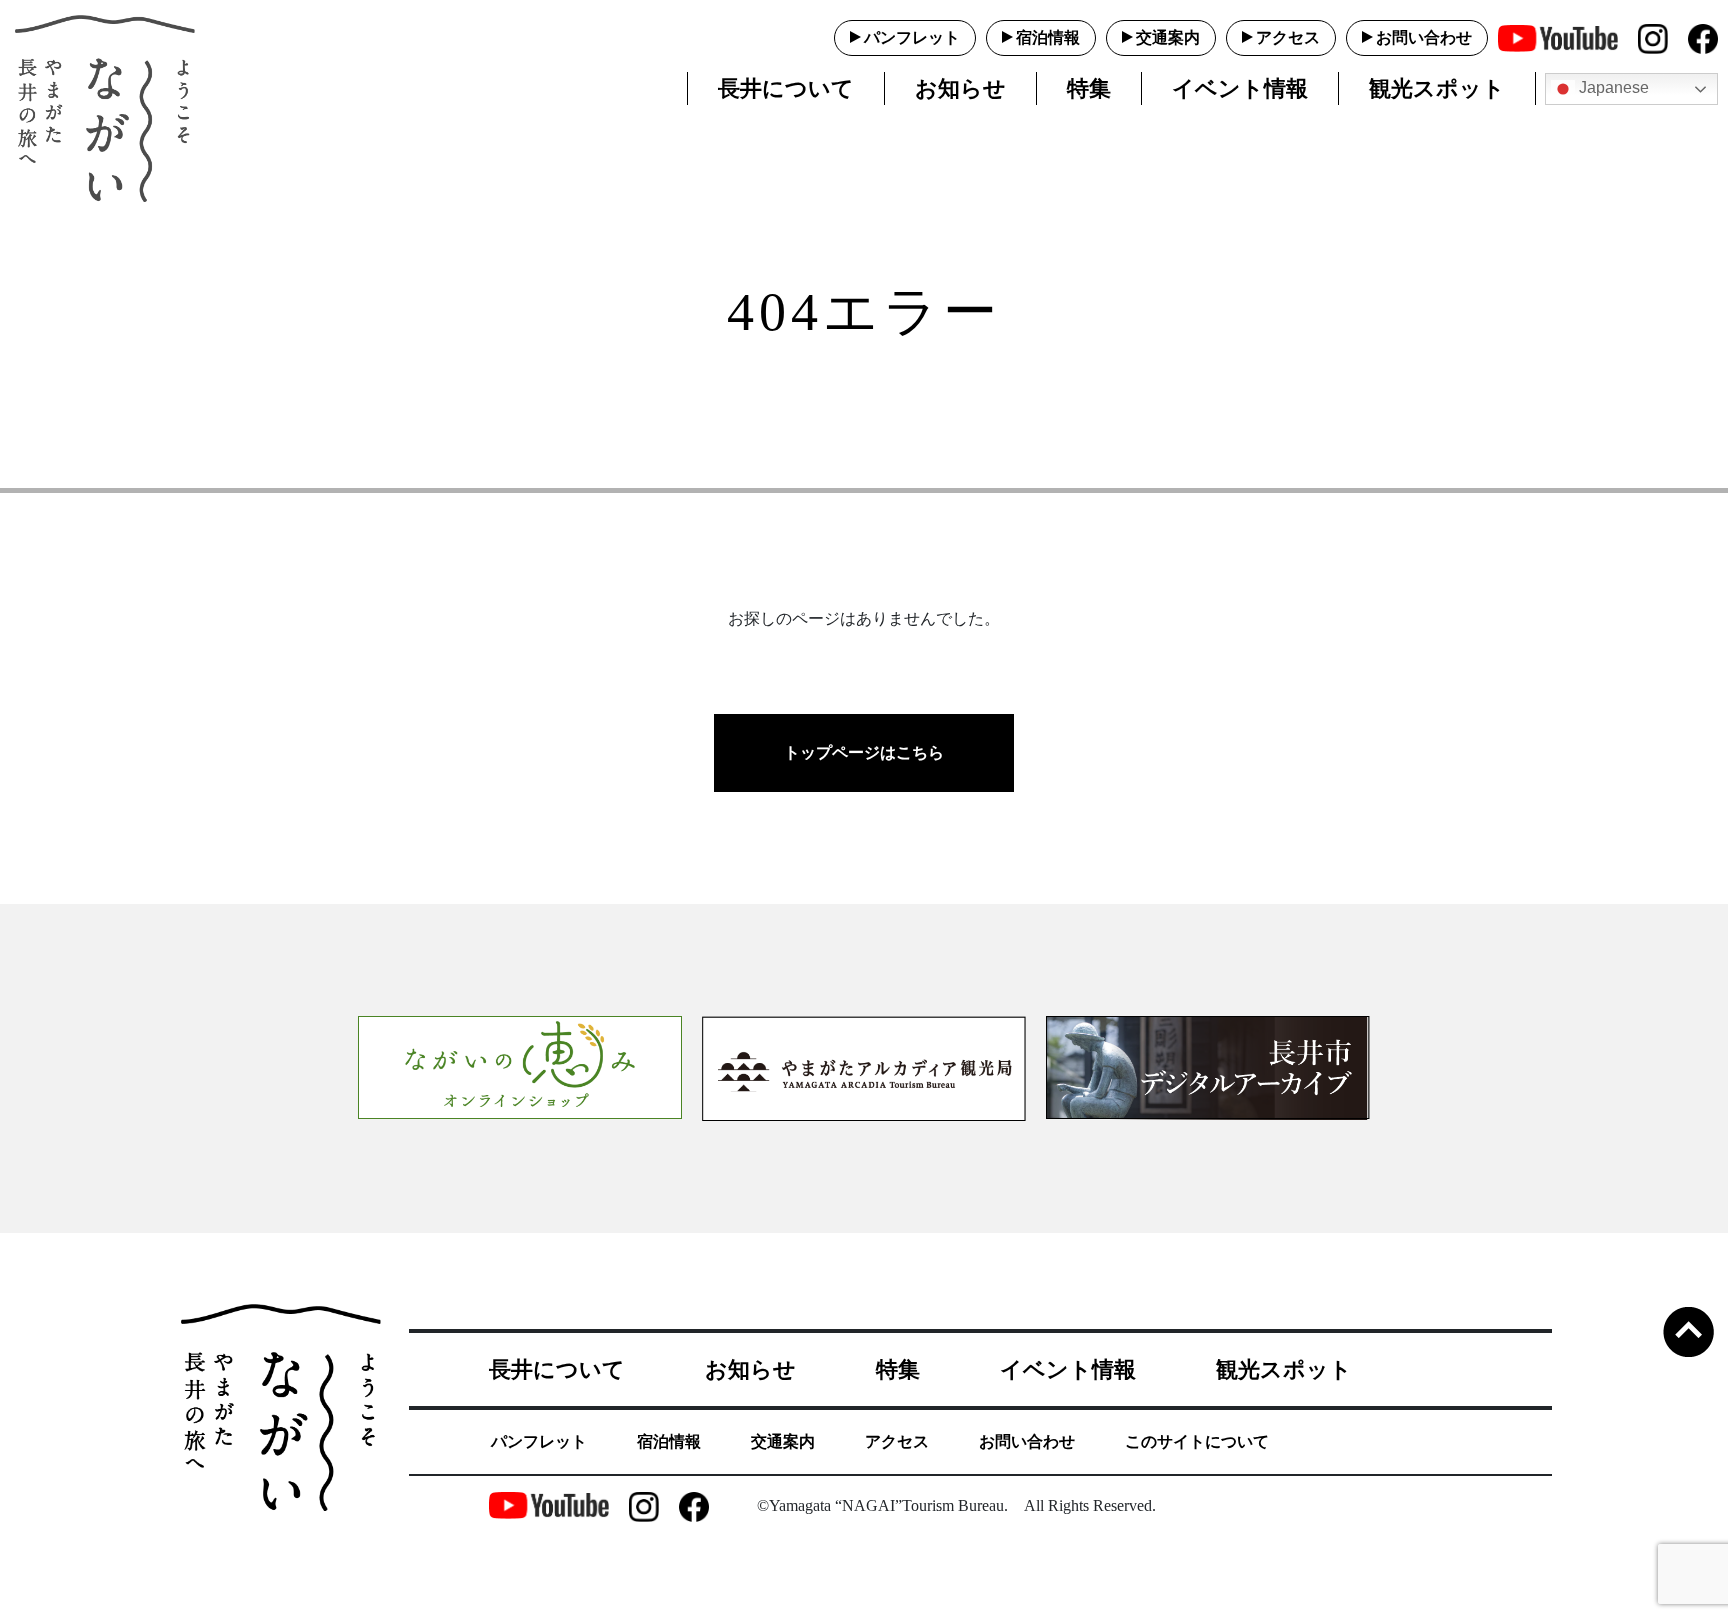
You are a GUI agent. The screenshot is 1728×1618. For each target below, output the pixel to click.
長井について (786, 88)
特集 (1089, 88)
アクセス (1288, 37)
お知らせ (960, 88)
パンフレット (912, 37)
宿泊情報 (1048, 37)
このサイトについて (1197, 1441)
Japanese (1612, 87)
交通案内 (1168, 37)
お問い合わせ (1424, 37)
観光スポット (1437, 88)
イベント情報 (1240, 88)
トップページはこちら (864, 752)
